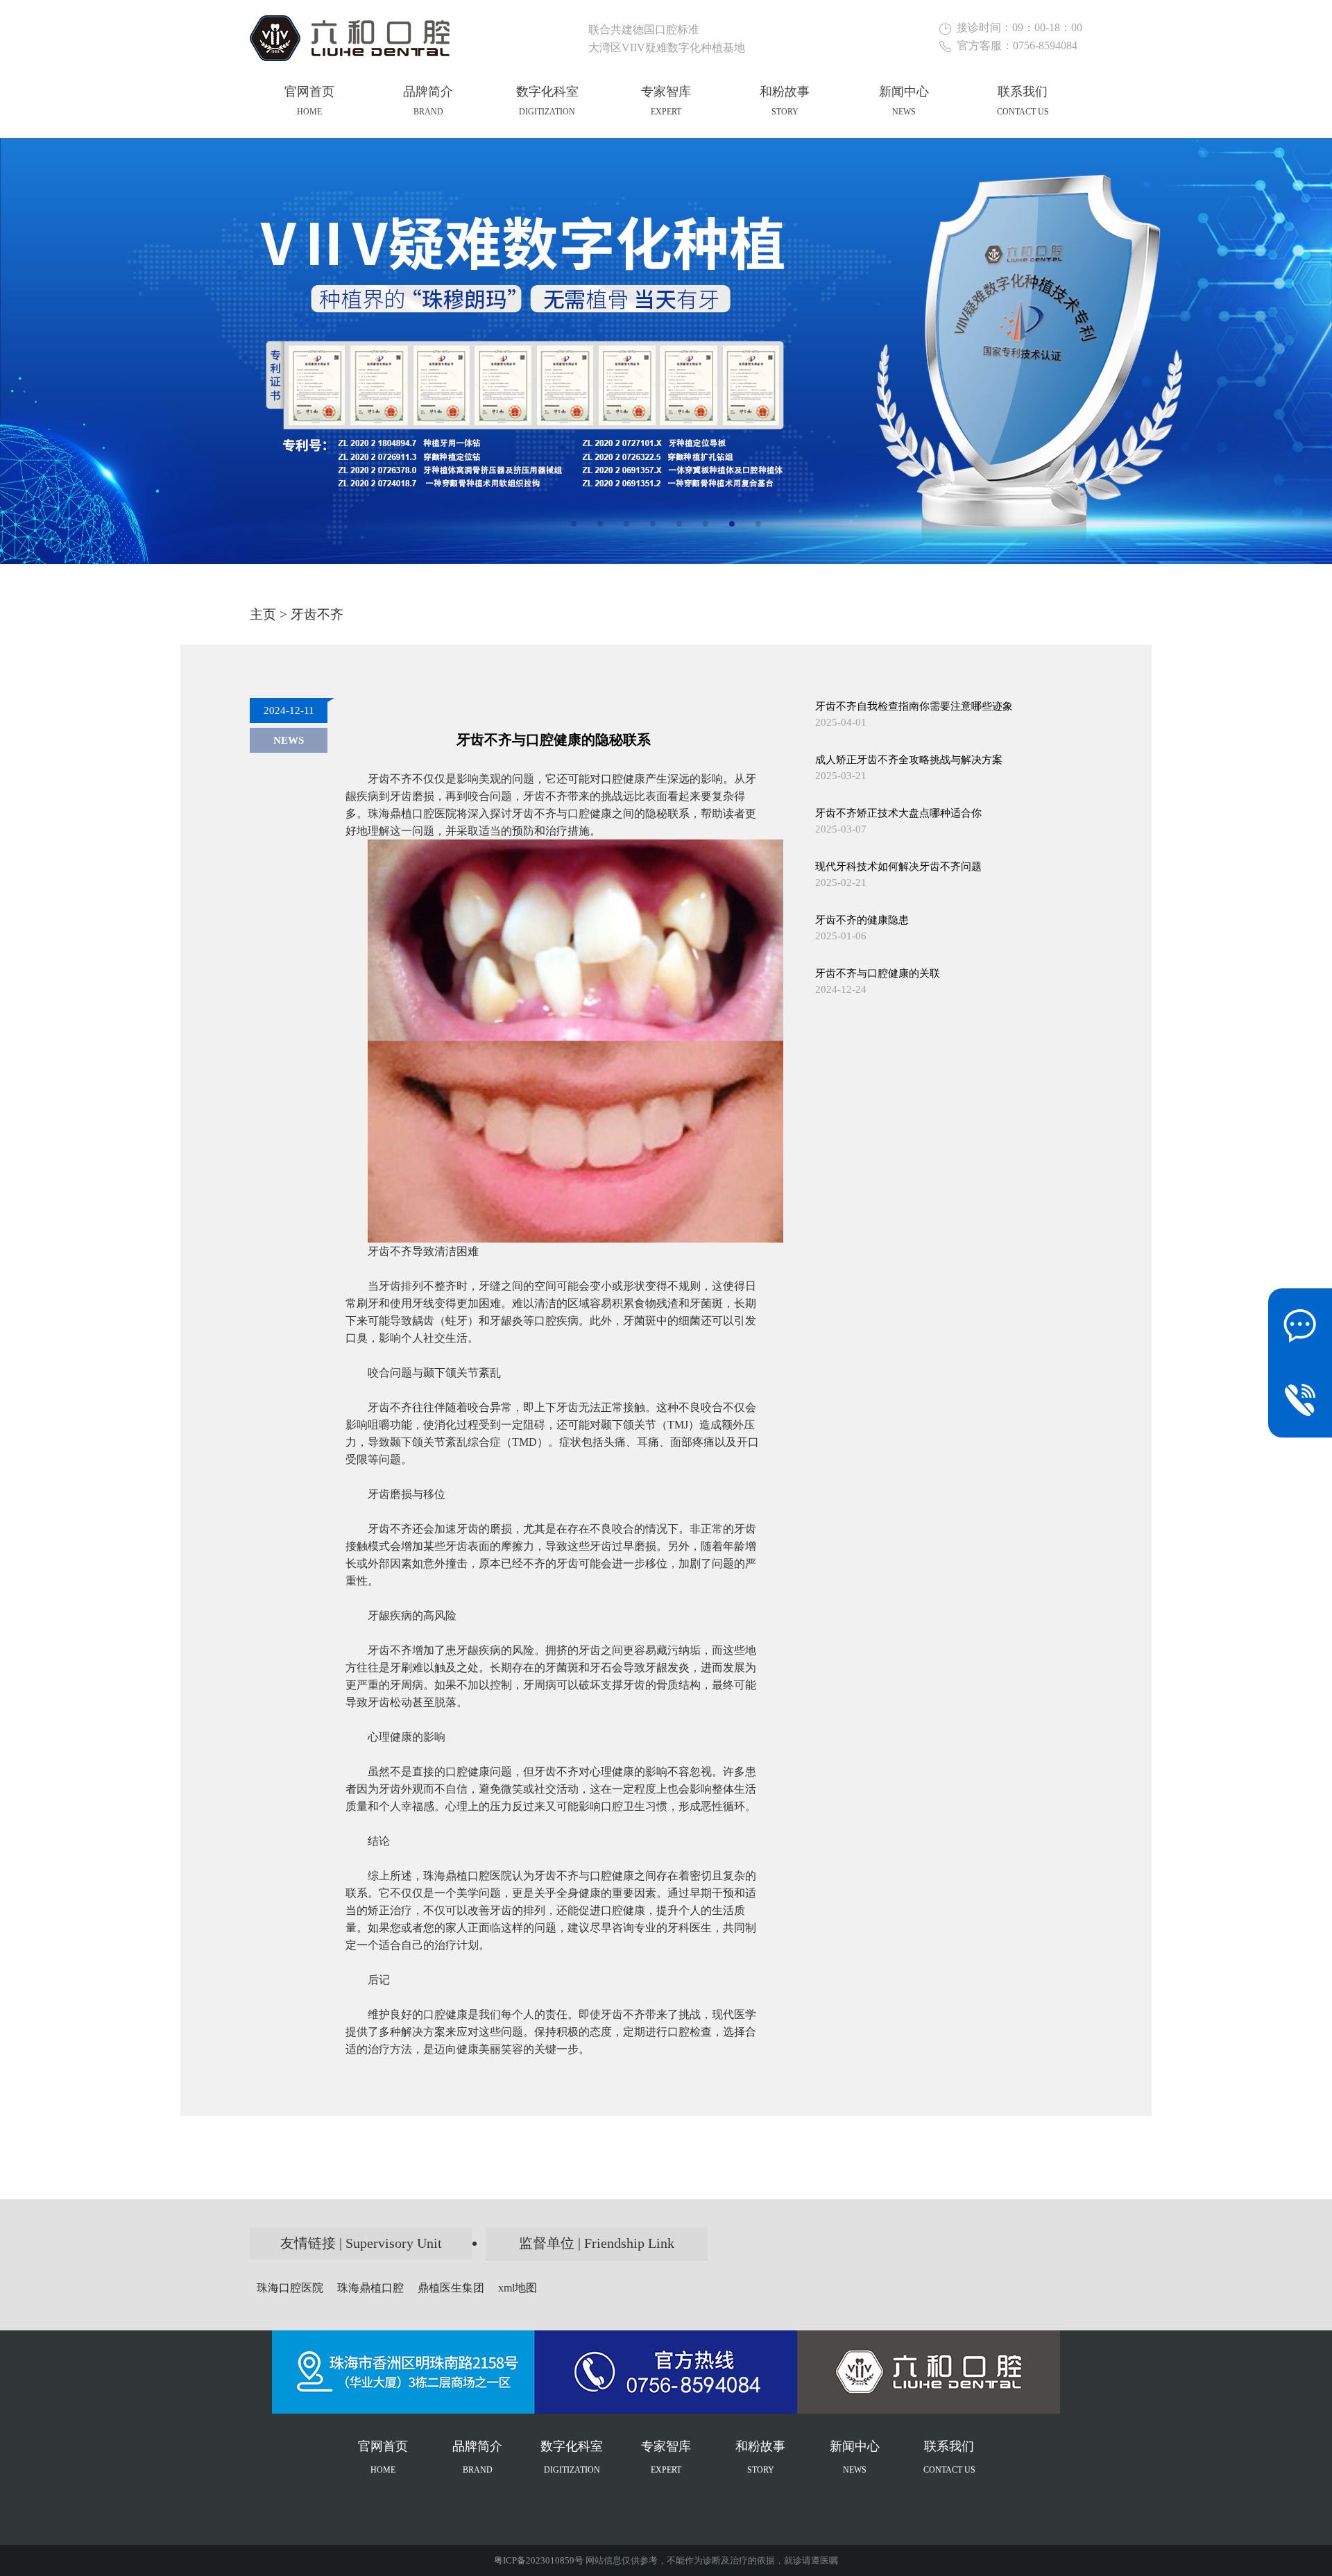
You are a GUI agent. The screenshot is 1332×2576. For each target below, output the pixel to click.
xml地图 (518, 2288)
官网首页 (309, 101)
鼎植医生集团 (451, 2288)
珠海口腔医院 (290, 2288)
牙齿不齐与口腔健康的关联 (878, 973)
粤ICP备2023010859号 (539, 2560)
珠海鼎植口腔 (370, 2288)
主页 (263, 614)
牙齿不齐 (317, 614)
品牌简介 (428, 101)
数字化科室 (547, 101)
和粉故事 (785, 101)
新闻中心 (904, 101)
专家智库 (666, 101)
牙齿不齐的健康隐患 (862, 920)
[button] (574, 524)
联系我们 (1023, 101)
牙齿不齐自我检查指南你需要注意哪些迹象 (914, 706)
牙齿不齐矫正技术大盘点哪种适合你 (898, 813)
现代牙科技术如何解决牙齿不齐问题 (898, 867)
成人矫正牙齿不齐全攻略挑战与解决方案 (909, 760)
